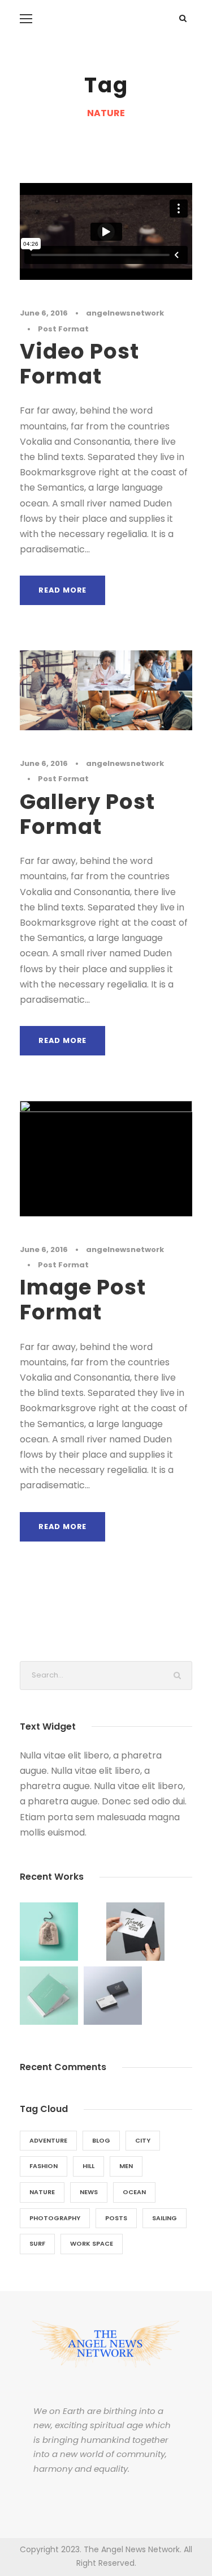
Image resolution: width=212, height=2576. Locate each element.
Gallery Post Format (87, 814)
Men (126, 2166)
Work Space (92, 2243)
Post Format (63, 329)
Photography (55, 2218)
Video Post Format (79, 364)
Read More (62, 590)
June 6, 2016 (44, 313)
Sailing (165, 2218)
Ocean (134, 2192)
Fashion (44, 2166)
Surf (37, 2243)
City (143, 2140)
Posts (116, 2218)
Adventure (48, 2140)
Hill (88, 2166)
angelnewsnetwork (125, 313)
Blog (101, 2140)
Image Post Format (83, 1300)
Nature (42, 2192)
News (89, 2192)
